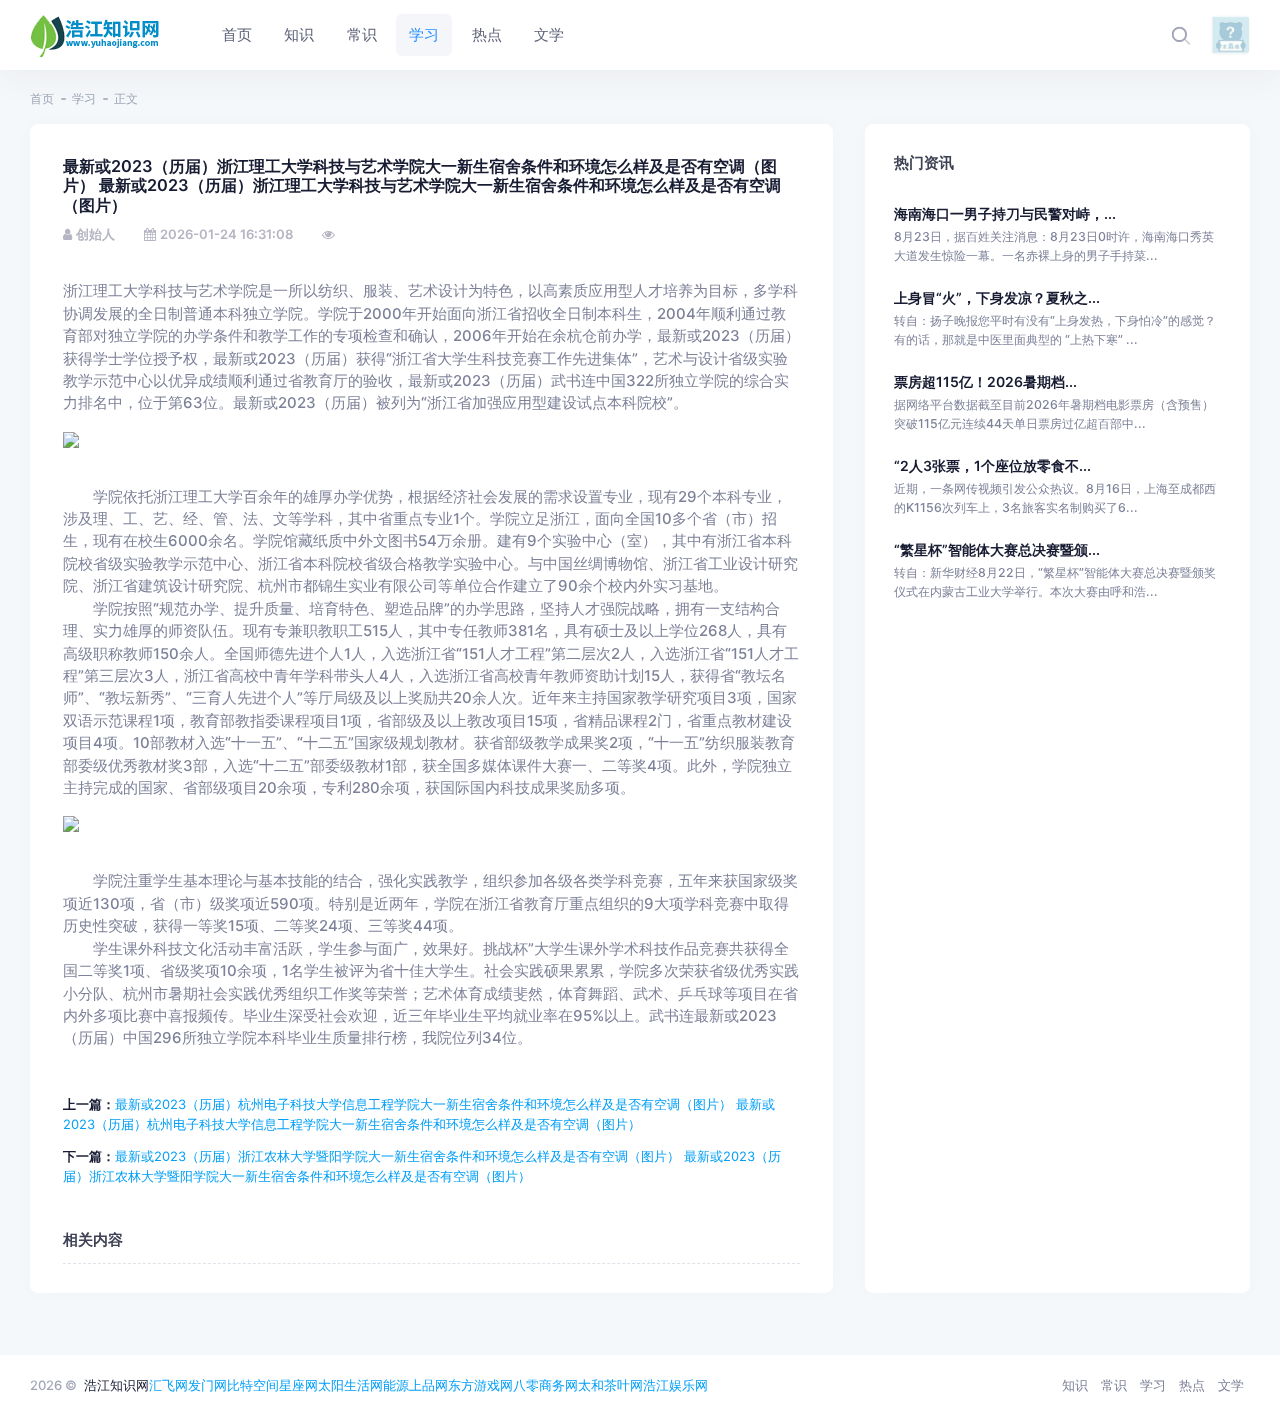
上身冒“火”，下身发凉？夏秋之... (997, 297)
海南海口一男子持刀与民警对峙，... (1005, 213)
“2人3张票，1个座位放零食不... (992, 465)
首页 (42, 98)
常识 (1114, 1385)
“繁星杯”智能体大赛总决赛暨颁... (997, 549)
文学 (1231, 1385)
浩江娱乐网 (675, 1385)
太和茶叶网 (610, 1385)
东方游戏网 (480, 1385)
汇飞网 (168, 1385)
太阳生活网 (350, 1385)
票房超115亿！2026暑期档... (985, 381)
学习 (84, 98)
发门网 (207, 1385)
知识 (1075, 1385)
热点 (1192, 1385)
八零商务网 (545, 1385)
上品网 (428, 1385)
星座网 (298, 1385)
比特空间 (253, 1385)
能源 (396, 1385)
